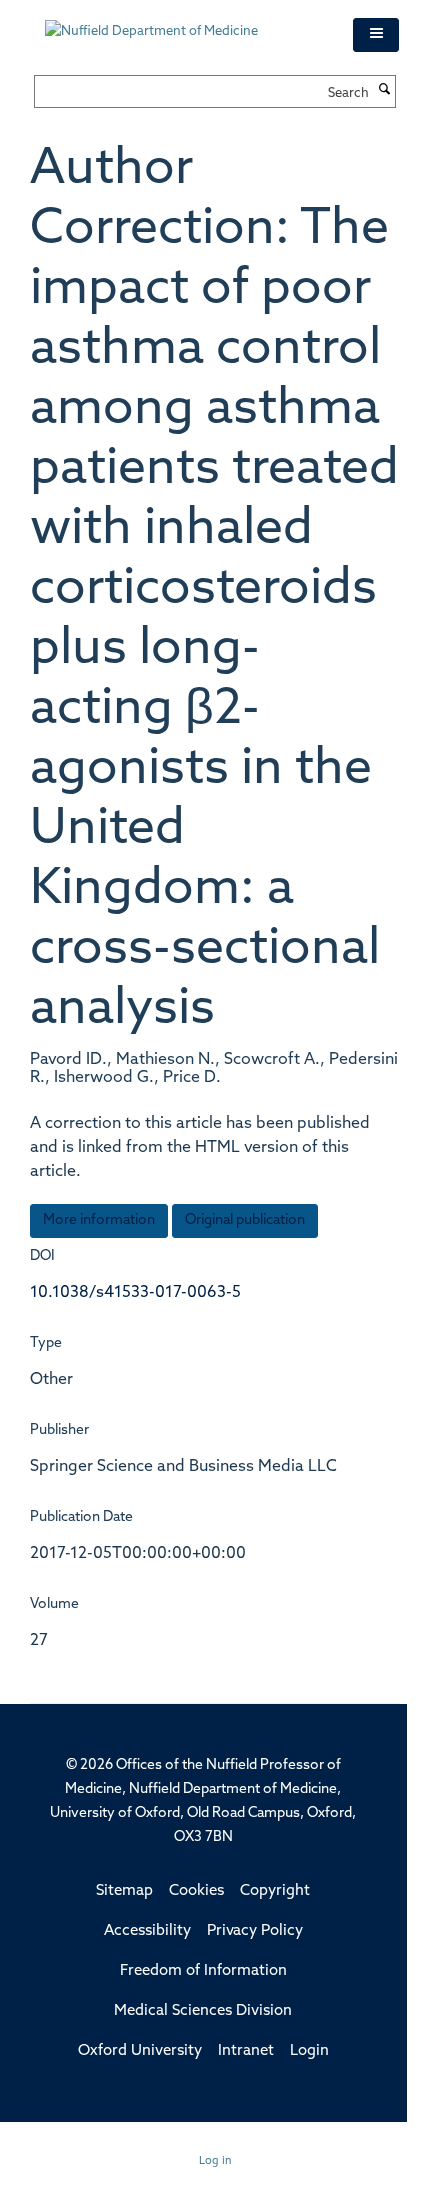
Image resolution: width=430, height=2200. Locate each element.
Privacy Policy (255, 1931)
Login (309, 2051)
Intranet (246, 2051)
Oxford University (140, 2051)
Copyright (275, 1891)
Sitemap (124, 1891)
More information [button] (99, 1220)
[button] (376, 35)
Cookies (196, 1891)
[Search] (385, 91)
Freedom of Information (203, 1971)
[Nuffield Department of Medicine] (184, 22)
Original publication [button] (245, 1220)
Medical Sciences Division (203, 2011)
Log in (215, 2161)
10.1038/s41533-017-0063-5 (135, 1293)
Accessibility (147, 1931)
